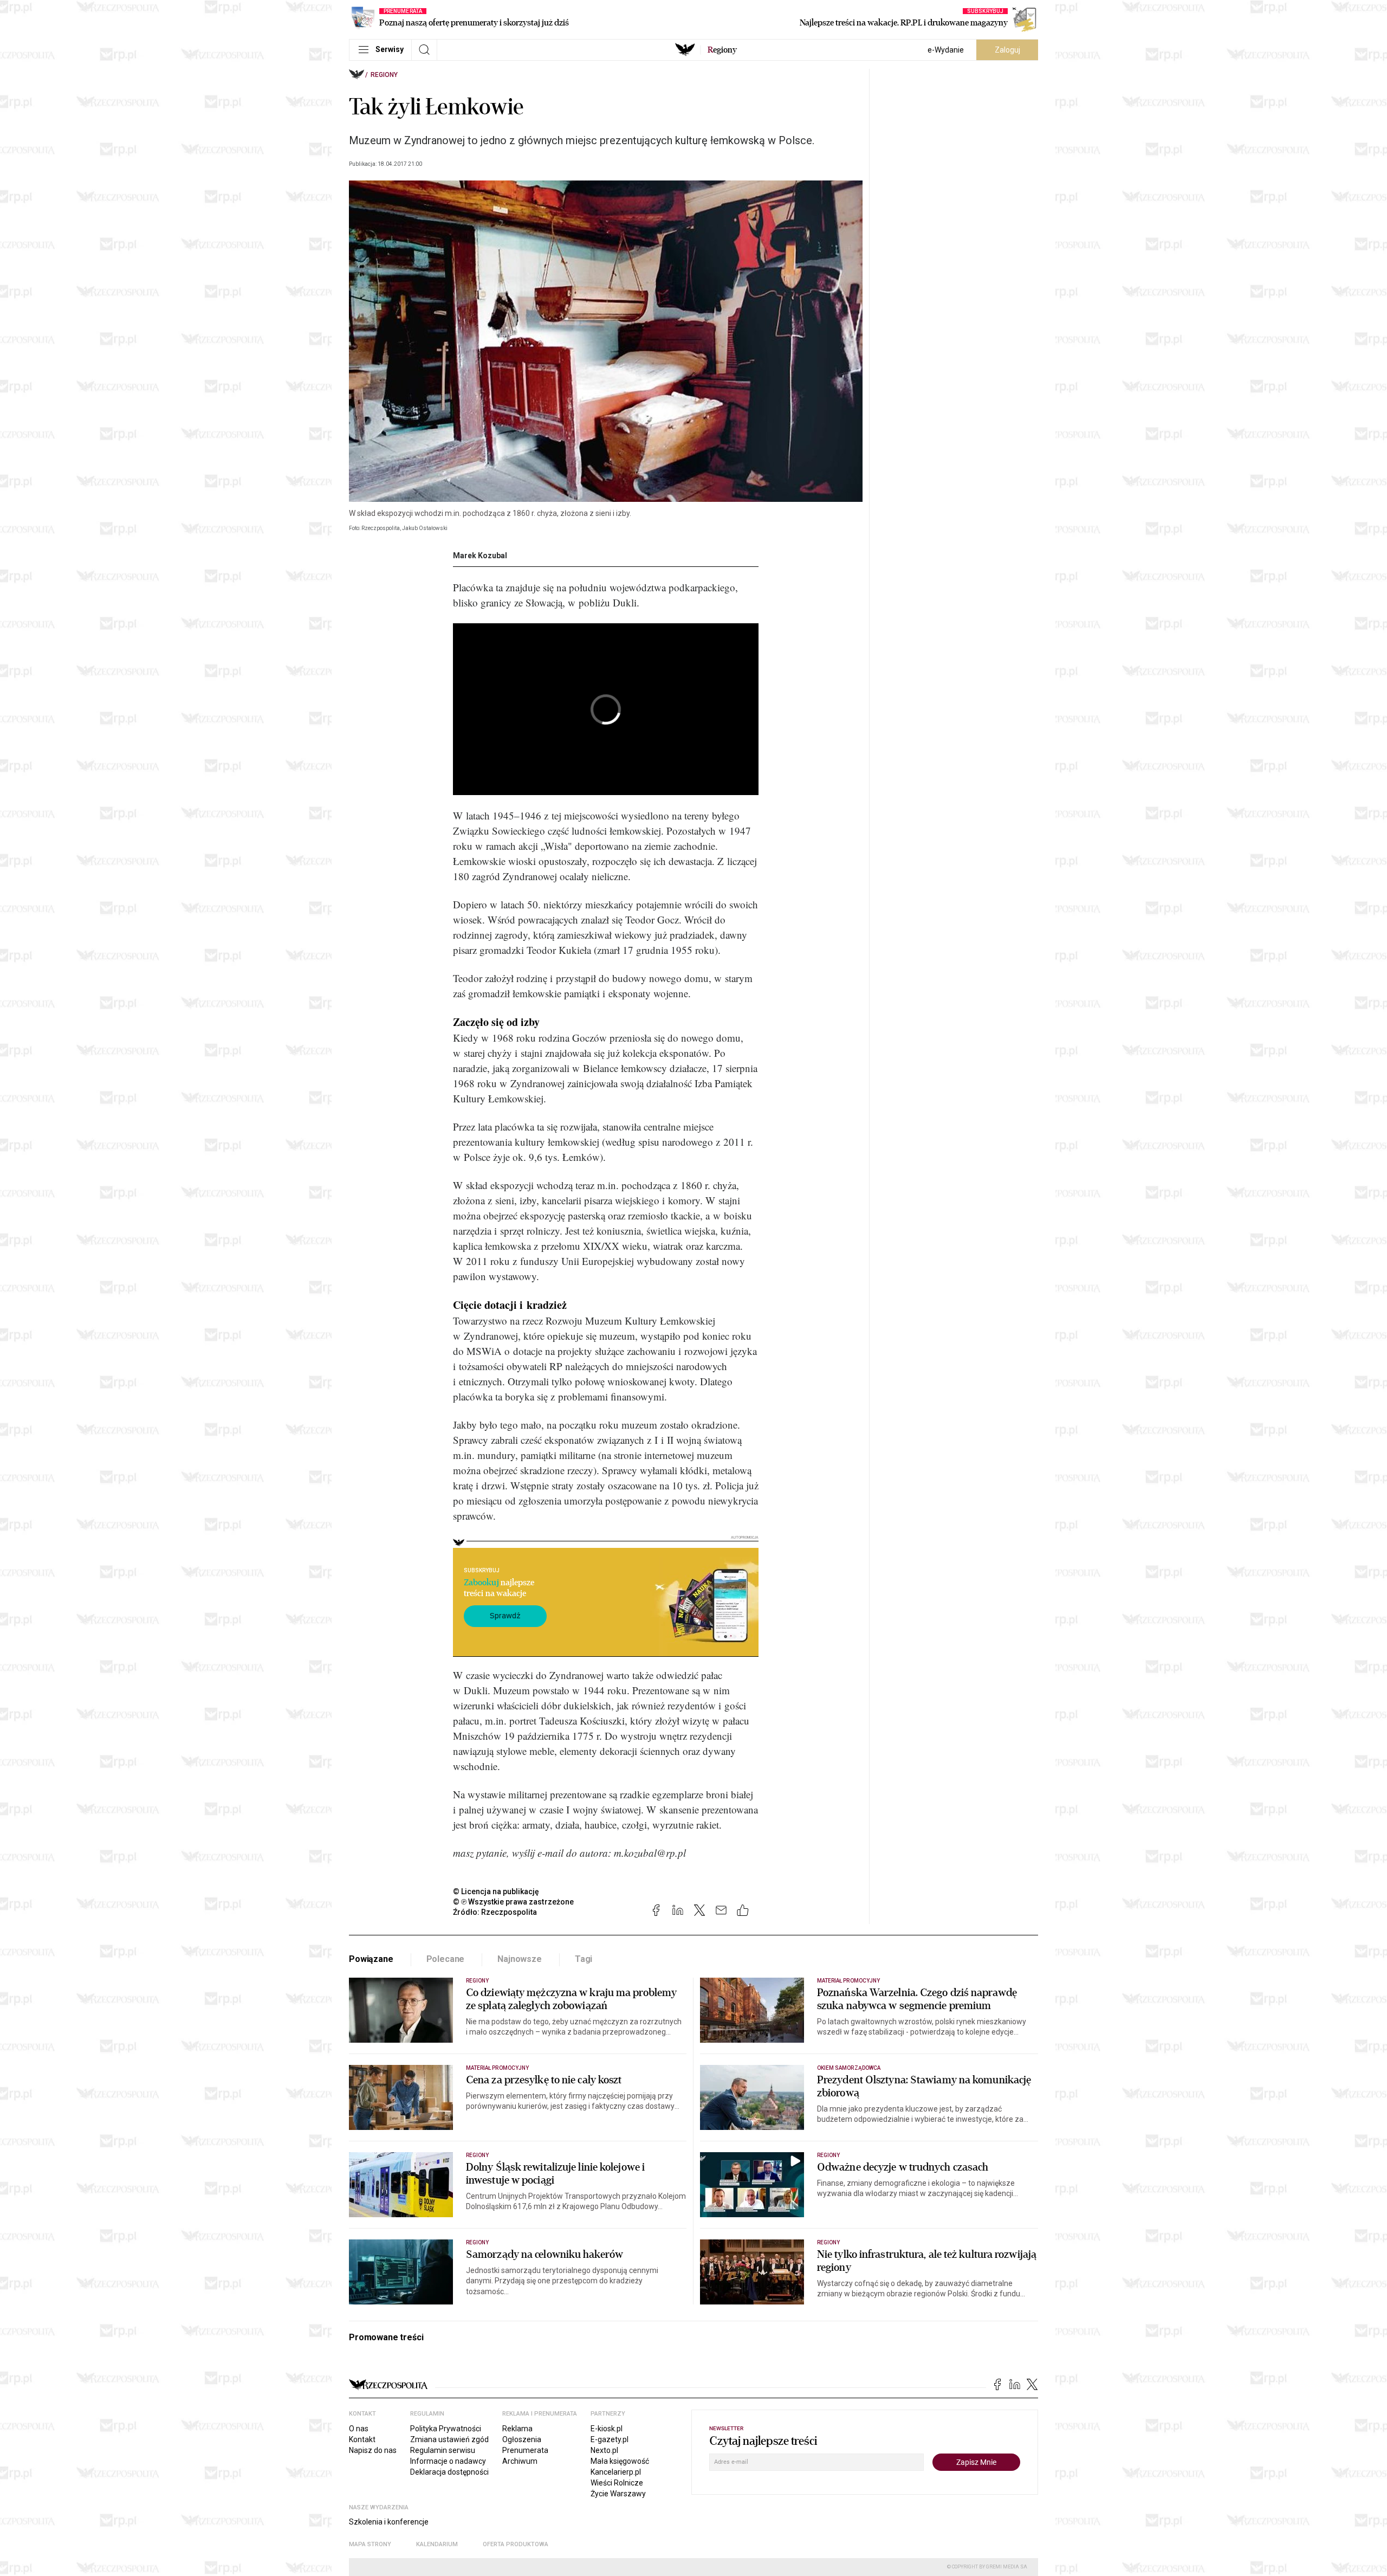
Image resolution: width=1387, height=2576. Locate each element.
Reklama (517, 2429)
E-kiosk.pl (607, 2429)
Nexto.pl (604, 2450)
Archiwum (520, 2461)
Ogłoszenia (522, 2439)
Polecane (446, 1959)
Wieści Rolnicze (617, 2483)
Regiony (384, 75)
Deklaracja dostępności (449, 2472)
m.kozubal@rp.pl (650, 1853)
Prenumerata (525, 2450)
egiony (722, 50)
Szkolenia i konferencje (389, 2522)
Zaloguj (1007, 50)
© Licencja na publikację (496, 1891)
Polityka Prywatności (446, 2429)
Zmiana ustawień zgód (449, 2439)
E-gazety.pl (610, 2439)
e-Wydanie (946, 50)
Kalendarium (437, 2544)
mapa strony (370, 2544)
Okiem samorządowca (849, 2068)
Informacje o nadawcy (448, 2461)
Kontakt (362, 2439)
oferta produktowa (516, 2544)
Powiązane (371, 1959)
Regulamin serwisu (443, 2450)
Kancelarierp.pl (616, 2472)
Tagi (584, 1959)
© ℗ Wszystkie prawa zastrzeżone (513, 1902)
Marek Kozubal (480, 556)
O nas (359, 2429)
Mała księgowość (620, 2461)
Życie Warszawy (618, 2494)
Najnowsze (520, 1959)
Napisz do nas (373, 2450)
